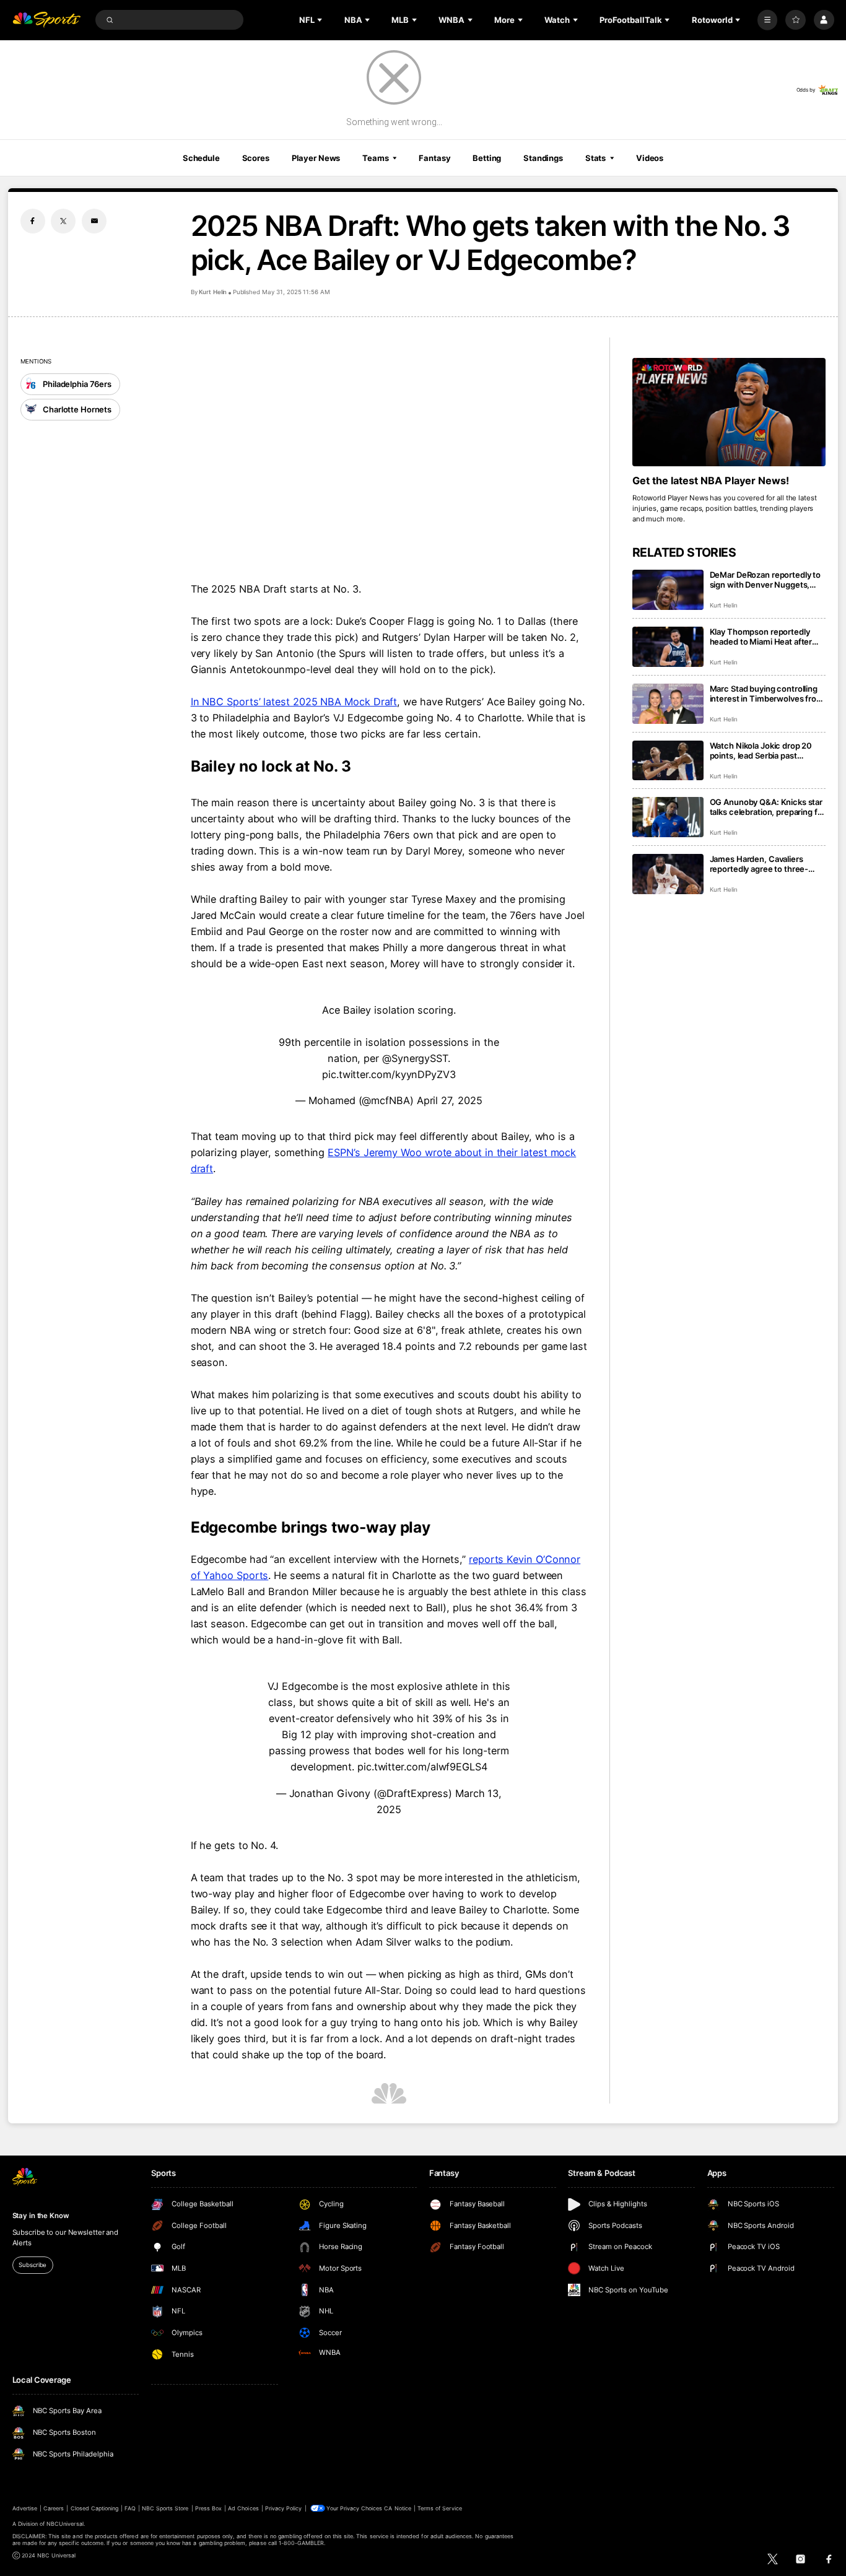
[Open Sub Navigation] (321, 20)
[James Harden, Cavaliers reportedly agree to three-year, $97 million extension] (668, 874)
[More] (768, 20)
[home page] (47, 20)
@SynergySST (415, 1058)
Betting (487, 158)
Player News (316, 158)
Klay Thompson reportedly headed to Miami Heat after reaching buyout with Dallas (762, 637)
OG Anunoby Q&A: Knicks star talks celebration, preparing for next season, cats (768, 807)
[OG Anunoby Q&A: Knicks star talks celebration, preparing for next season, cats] (668, 817)
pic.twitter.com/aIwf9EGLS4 (422, 1767)
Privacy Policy (284, 2508)
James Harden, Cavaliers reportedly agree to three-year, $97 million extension (760, 864)
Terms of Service (440, 2508)
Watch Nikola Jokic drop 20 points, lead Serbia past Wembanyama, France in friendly (761, 751)
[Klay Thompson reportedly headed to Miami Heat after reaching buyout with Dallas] (668, 647)
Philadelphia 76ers (77, 384)
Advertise (25, 2508)
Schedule (201, 158)
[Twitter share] (63, 221)
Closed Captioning (95, 2508)
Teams (375, 158)
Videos (650, 158)
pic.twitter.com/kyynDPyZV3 (389, 1074)
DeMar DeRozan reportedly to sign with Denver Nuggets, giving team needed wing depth (765, 580)
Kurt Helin (213, 292)
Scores (256, 158)
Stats (595, 158)
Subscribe (33, 2265)
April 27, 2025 (450, 1100)
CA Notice (397, 2508)
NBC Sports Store (165, 2508)
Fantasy (434, 158)
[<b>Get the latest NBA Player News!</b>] (729, 412)
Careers (54, 2508)
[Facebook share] (33, 221)
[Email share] (94, 221)
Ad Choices (243, 2508)
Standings (543, 158)
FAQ (130, 2508)
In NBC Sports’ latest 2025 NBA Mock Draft (294, 702)
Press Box (208, 2508)
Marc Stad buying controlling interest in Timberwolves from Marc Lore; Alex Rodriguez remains (767, 694)
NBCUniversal (65, 2524)
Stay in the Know (41, 2216)
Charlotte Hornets (77, 409)
